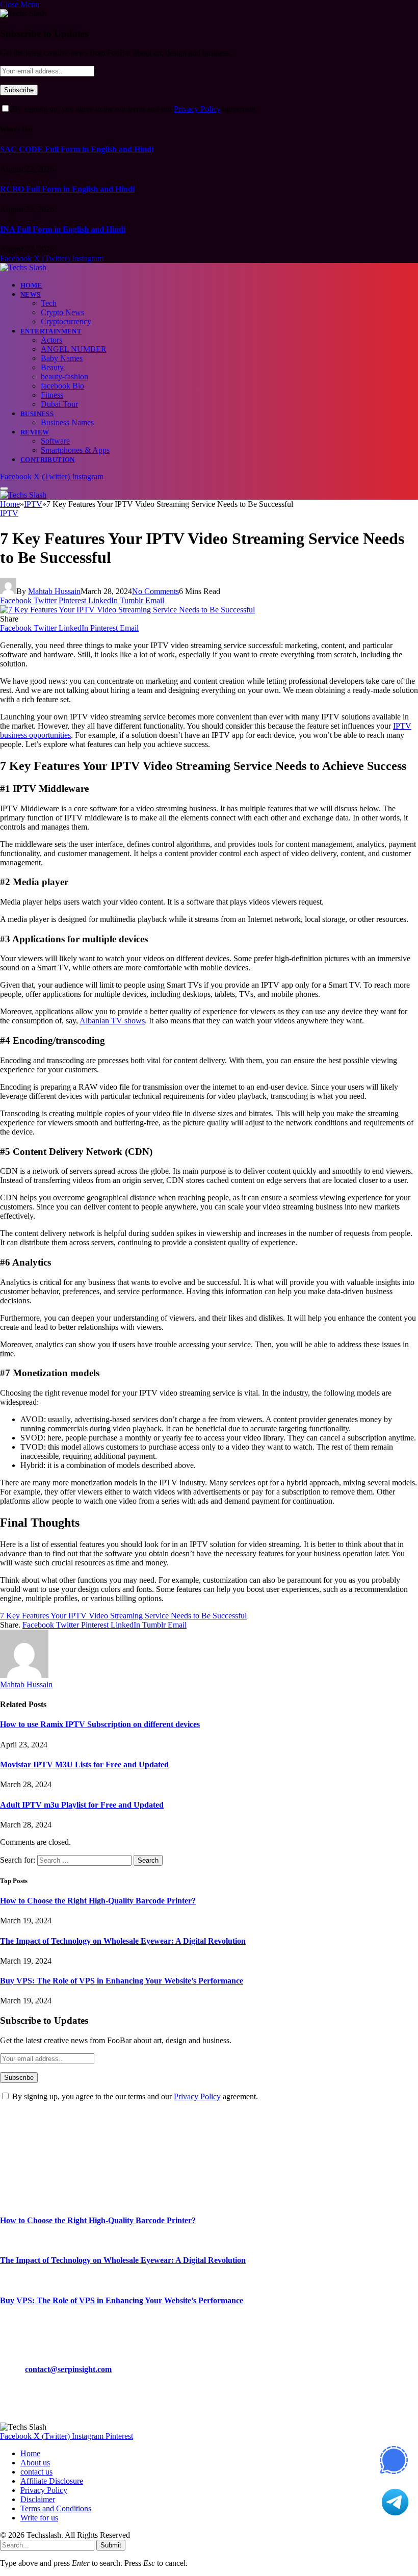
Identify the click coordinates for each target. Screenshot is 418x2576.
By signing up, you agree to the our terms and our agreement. (134, 109)
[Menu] (4, 488)
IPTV (9, 513)
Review (35, 432)
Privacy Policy (197, 109)
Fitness (52, 395)
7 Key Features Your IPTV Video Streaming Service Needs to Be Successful (123, 1616)
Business (37, 414)
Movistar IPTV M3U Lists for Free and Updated (84, 1764)
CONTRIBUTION (48, 460)
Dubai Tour (59, 404)
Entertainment (51, 331)
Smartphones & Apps (75, 450)
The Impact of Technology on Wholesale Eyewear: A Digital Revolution (123, 1941)
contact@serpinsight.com (68, 2369)
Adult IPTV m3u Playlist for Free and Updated (82, 1805)
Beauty (52, 367)
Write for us (39, 2518)
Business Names (67, 422)
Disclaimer (38, 2499)
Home (31, 285)
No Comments (155, 591)
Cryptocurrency (66, 321)
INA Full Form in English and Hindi (63, 229)
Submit (111, 2545)
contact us (36, 2472)
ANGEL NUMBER (74, 349)
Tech (49, 303)
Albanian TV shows (112, 1021)
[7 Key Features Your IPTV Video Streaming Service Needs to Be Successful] (127, 610)
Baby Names (62, 358)
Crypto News (62, 312)
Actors (51, 340)
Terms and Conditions (56, 2508)
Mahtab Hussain (54, 591)
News (31, 294)
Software (55, 441)
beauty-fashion (64, 377)
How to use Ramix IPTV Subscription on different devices (100, 1724)
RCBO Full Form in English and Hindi (67, 189)
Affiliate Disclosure (52, 2481)
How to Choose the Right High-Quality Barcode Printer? (98, 1901)
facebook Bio (62, 386)
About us (35, 2463)
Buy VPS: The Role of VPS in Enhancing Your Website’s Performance (122, 1981)
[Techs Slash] (23, 267)
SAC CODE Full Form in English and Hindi (77, 149)
